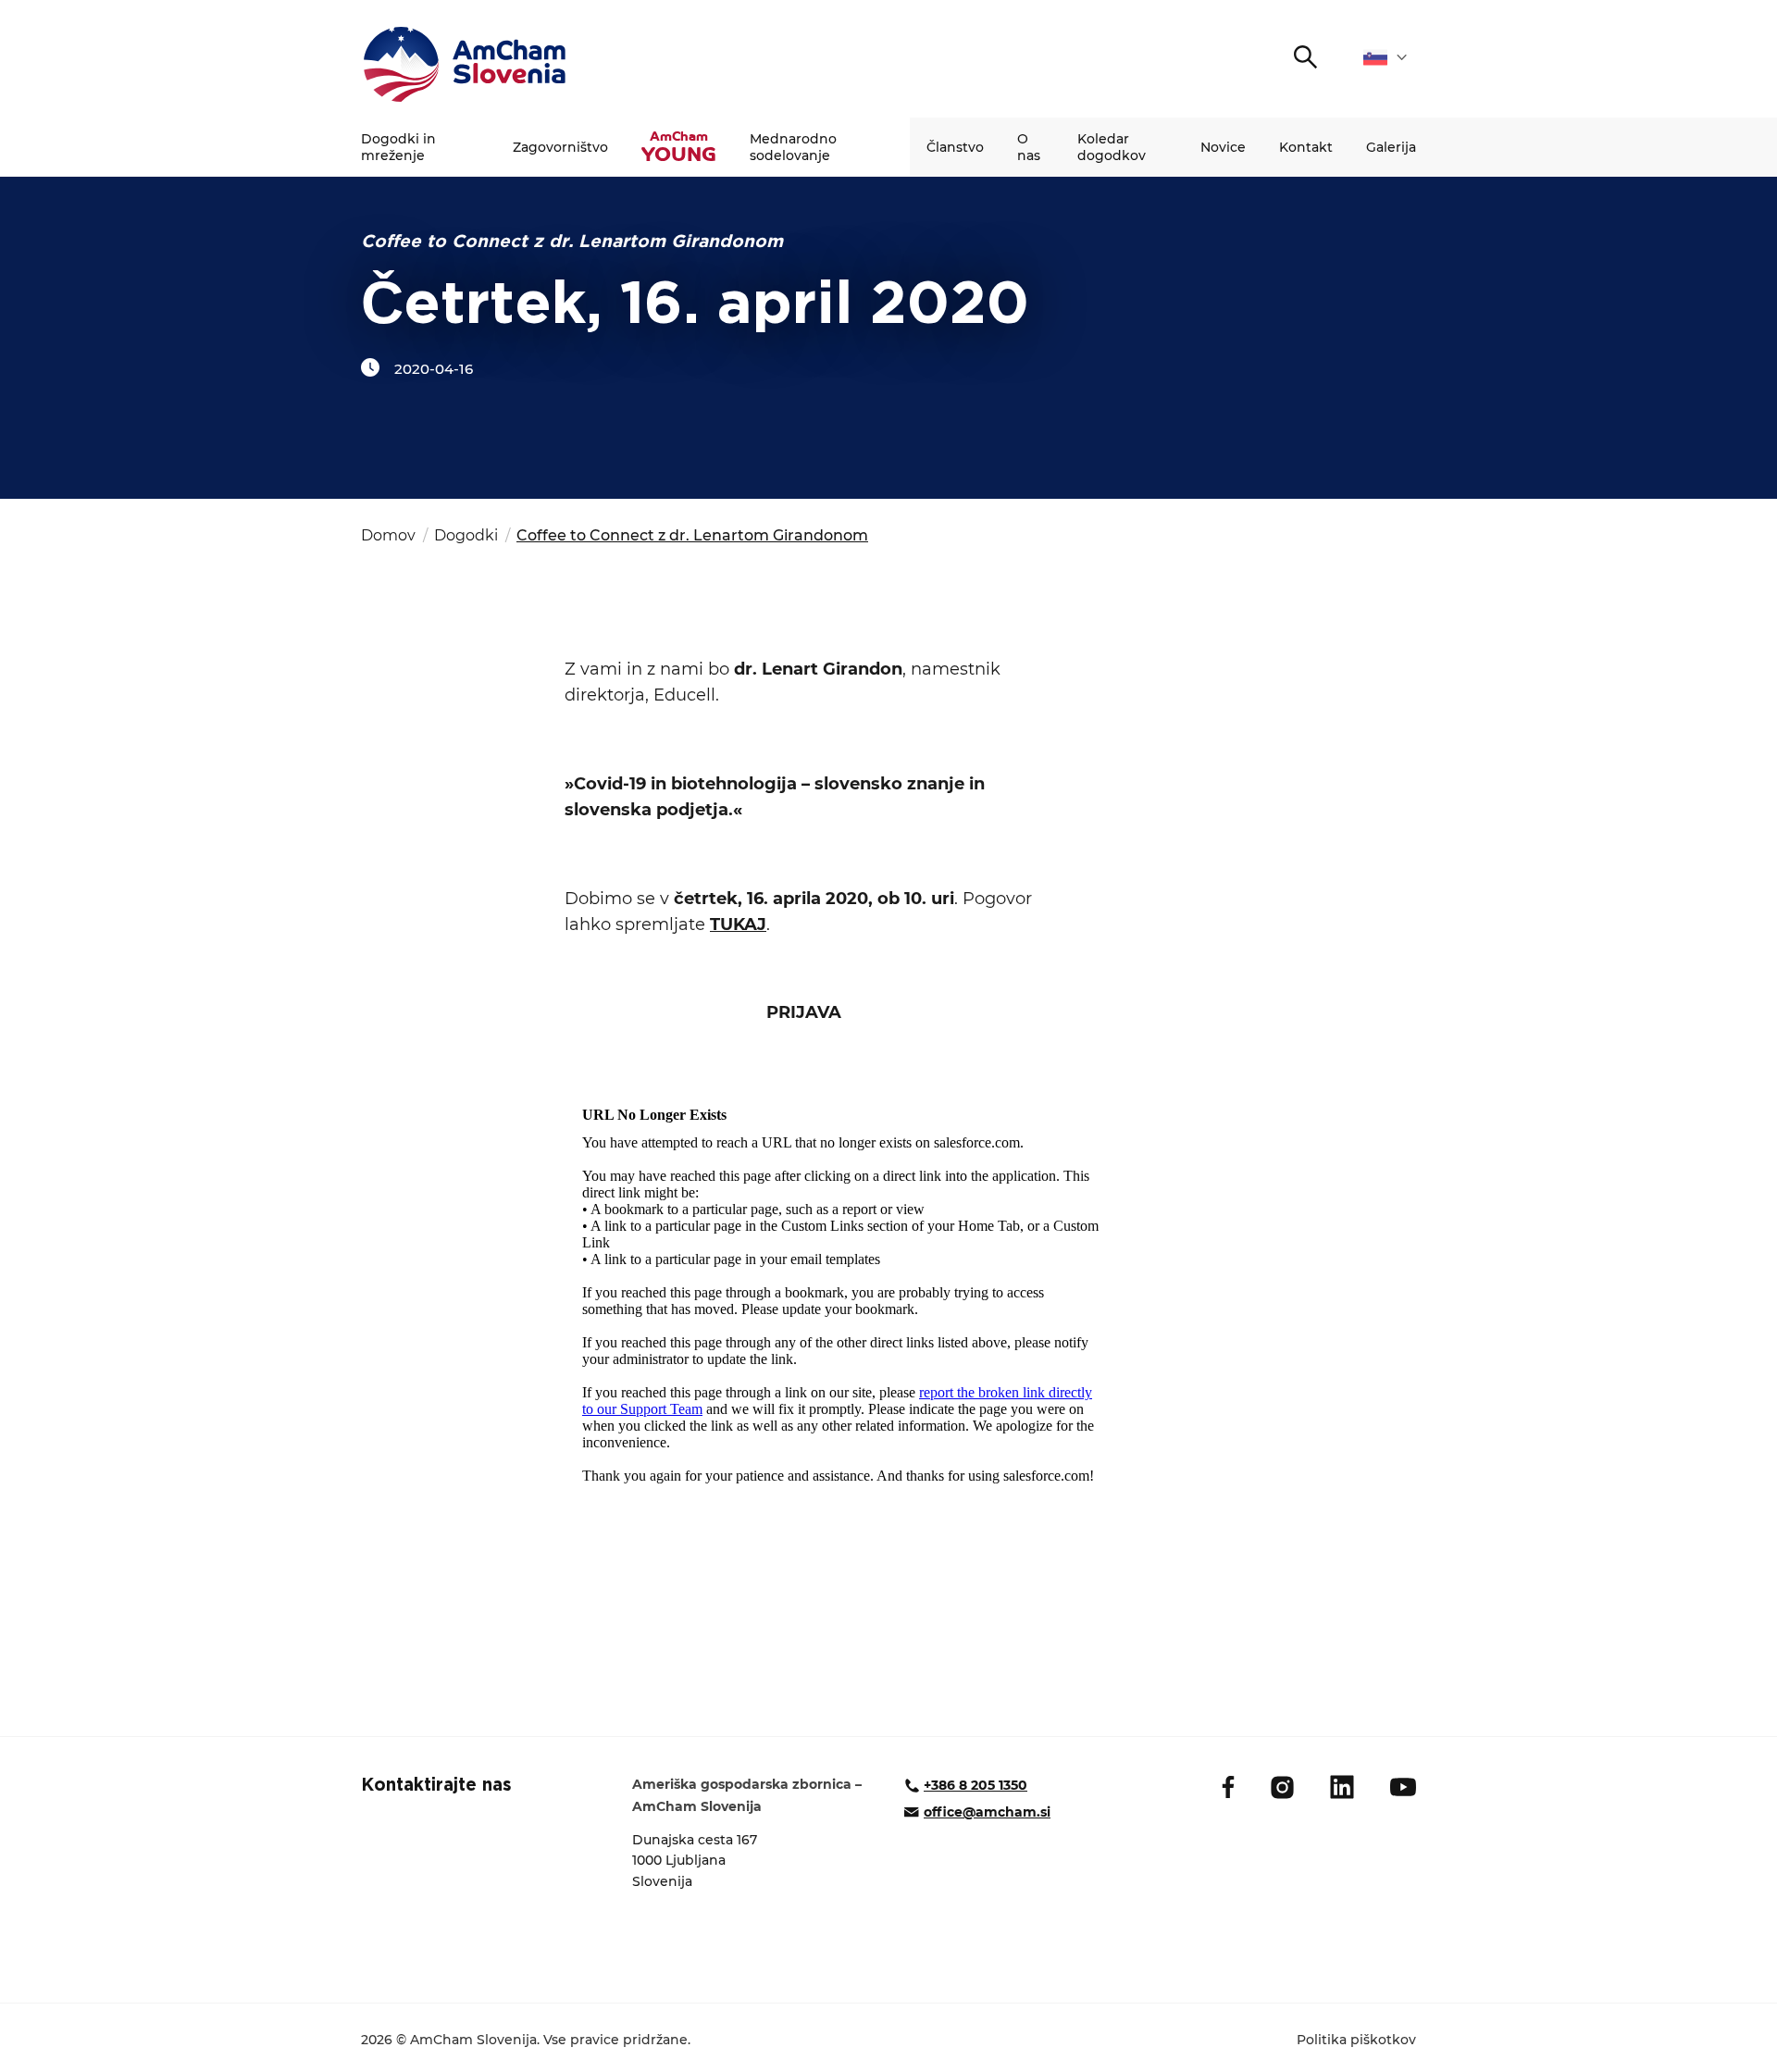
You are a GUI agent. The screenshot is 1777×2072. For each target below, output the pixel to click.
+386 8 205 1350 (975, 1785)
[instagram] (1282, 1787)
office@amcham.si (987, 1812)
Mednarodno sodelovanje (793, 147)
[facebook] (1228, 1787)
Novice (1223, 147)
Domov (388, 535)
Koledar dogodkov (1112, 147)
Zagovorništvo (560, 147)
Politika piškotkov (1356, 2040)
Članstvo (955, 147)
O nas (1029, 147)
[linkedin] (1342, 1787)
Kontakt (1306, 147)
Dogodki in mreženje (398, 147)
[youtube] (1403, 1787)
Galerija (1391, 147)
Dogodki (466, 535)
